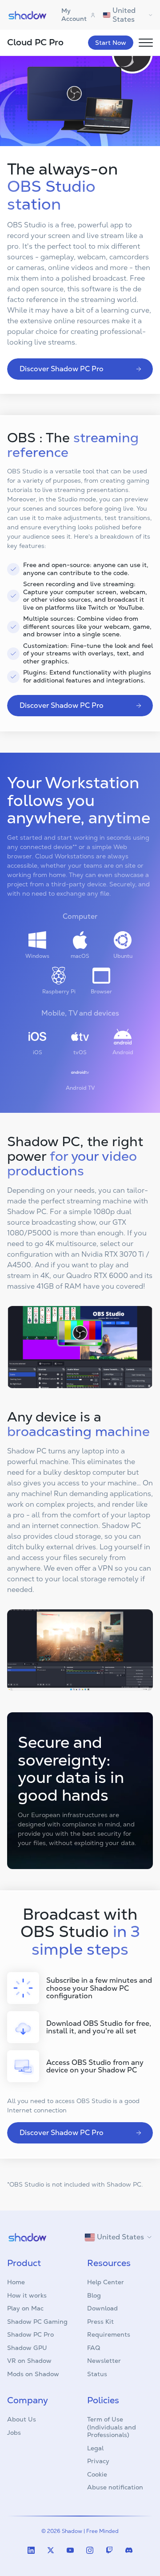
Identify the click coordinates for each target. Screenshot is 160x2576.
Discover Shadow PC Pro (62, 369)
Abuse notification (115, 2487)
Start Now (111, 43)
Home (16, 2282)
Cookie (97, 2474)
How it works (27, 2295)
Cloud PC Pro (35, 42)
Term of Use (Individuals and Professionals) (112, 2427)
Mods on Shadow (33, 2374)
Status (97, 2374)
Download (102, 2308)
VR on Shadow (29, 2361)
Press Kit (100, 2322)
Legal (95, 2448)
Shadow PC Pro (30, 2334)
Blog (94, 2295)
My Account (74, 15)
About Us (22, 2419)
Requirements (109, 2334)
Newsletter (104, 2361)
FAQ (94, 2348)
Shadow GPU (27, 2348)
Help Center (106, 2282)
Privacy (98, 2461)
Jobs (14, 2433)
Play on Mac (25, 2308)
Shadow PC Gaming (37, 2322)
